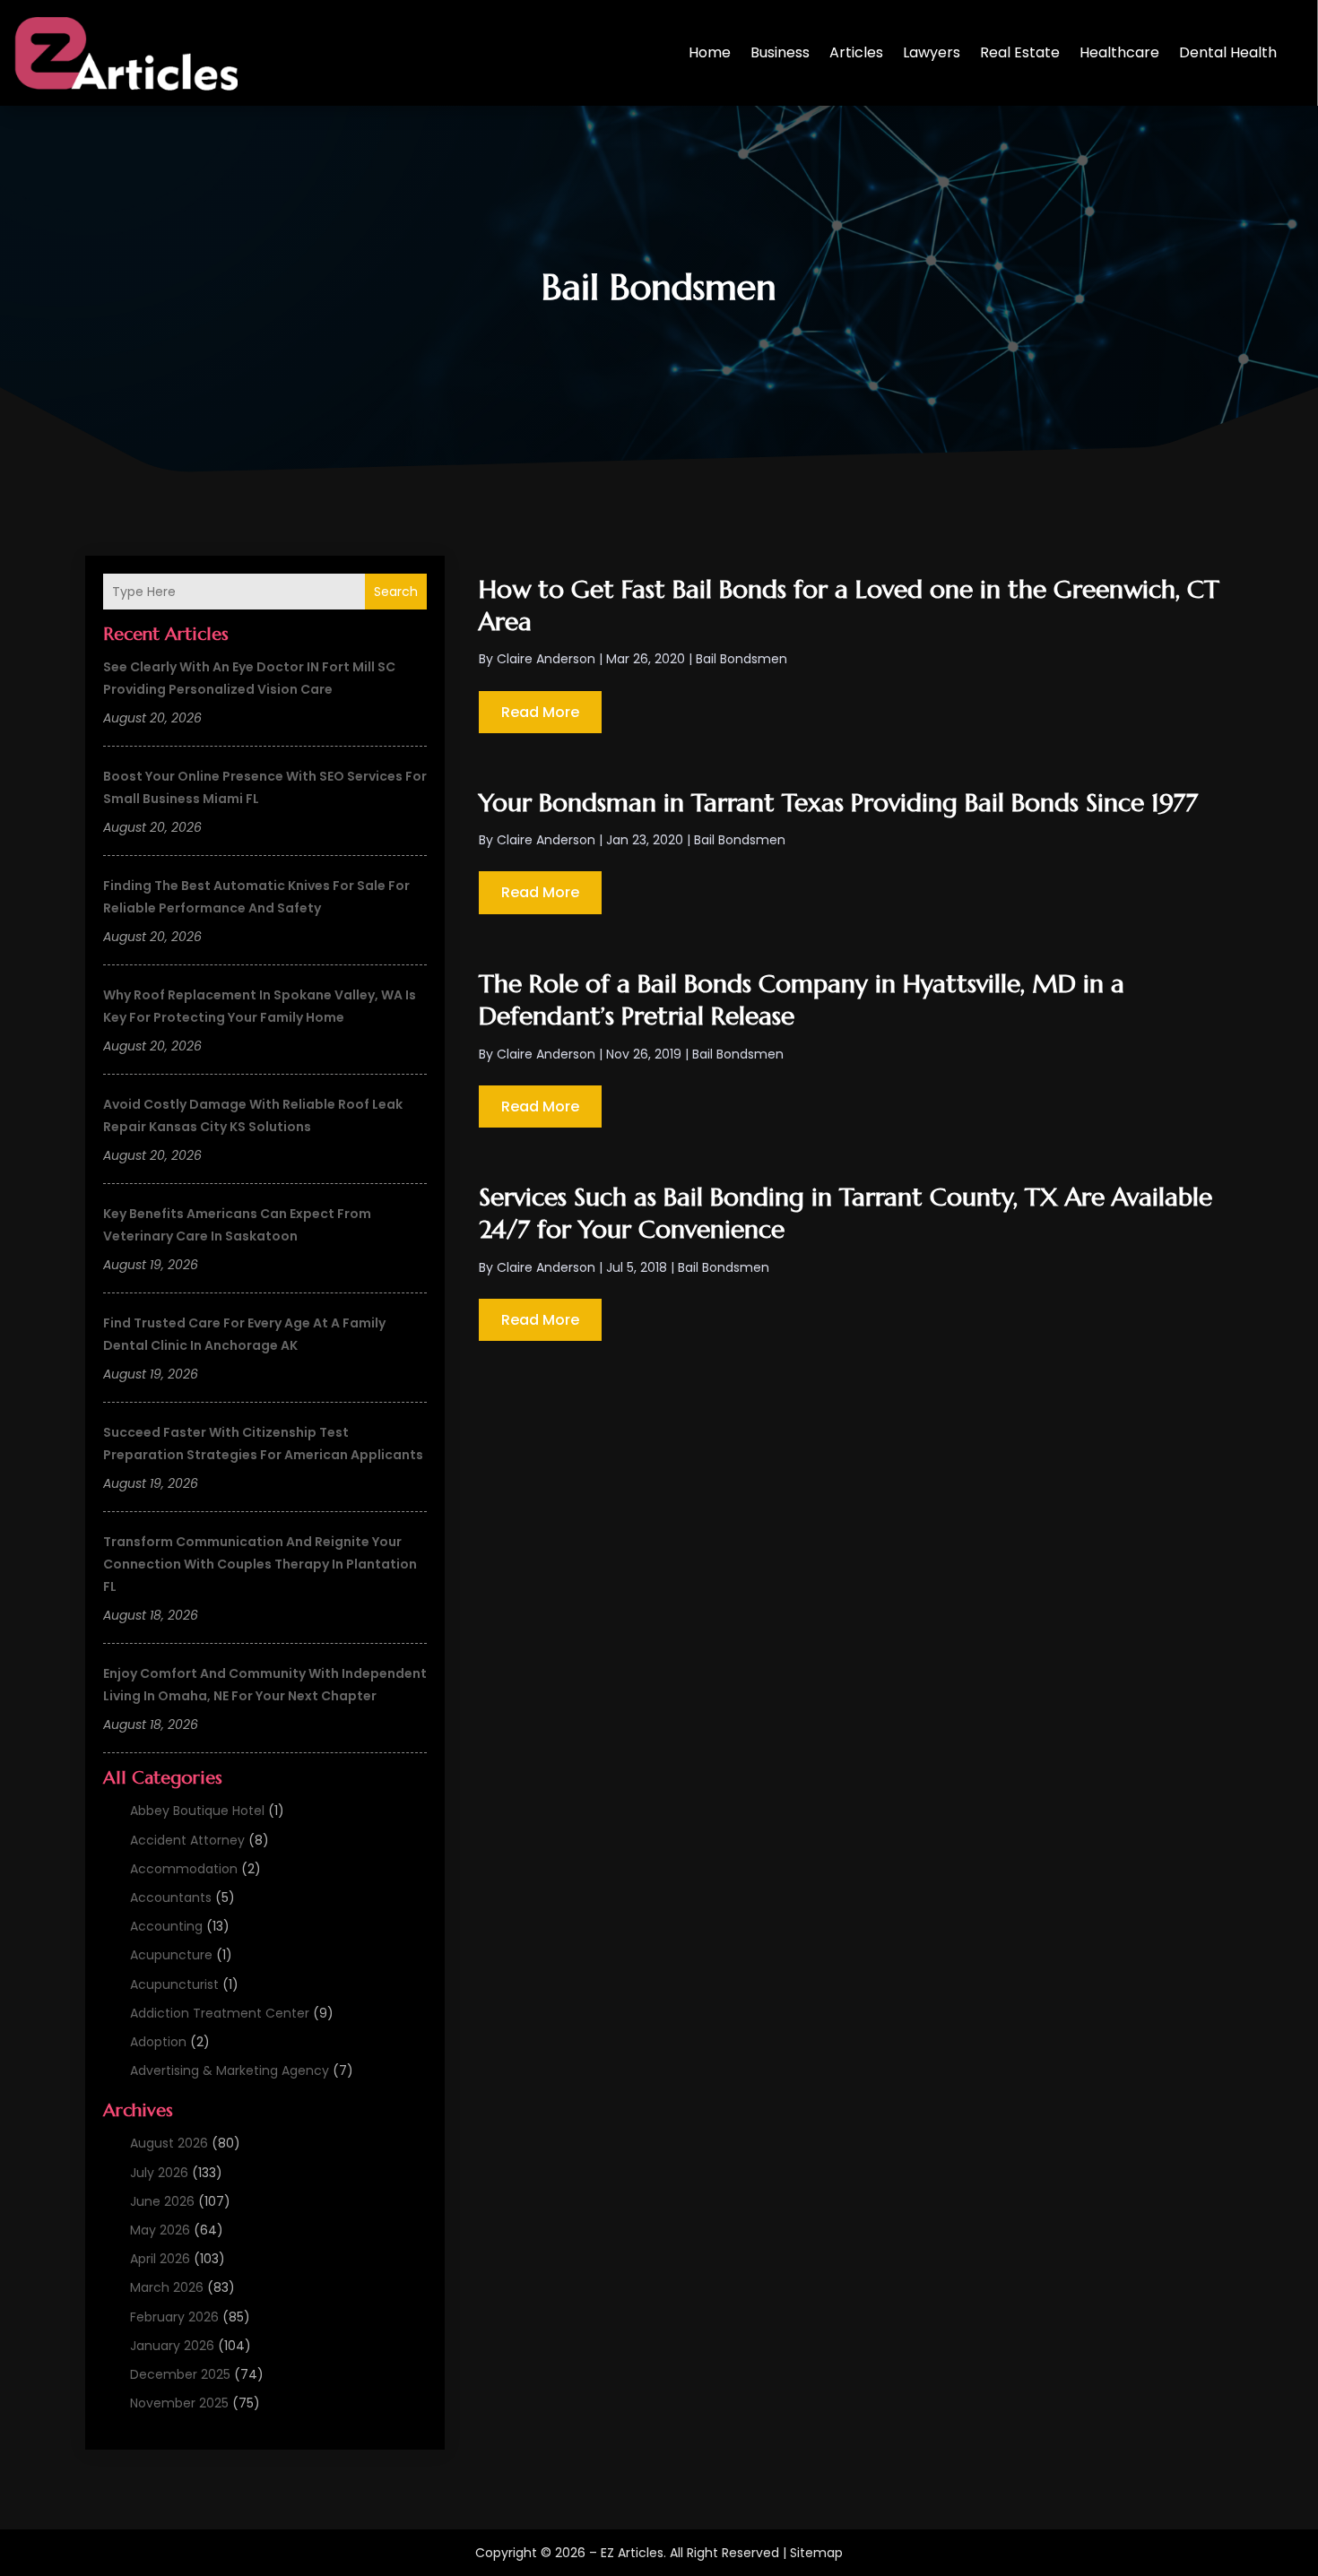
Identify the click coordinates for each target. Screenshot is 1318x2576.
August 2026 (169, 2143)
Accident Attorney (187, 1840)
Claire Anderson (546, 659)
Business (780, 52)
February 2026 (174, 2317)
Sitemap (816, 2553)
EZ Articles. (633, 2553)
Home (710, 52)
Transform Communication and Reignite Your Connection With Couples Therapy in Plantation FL (260, 1564)
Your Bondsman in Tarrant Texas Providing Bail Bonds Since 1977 (838, 803)
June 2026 (162, 2201)
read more (540, 712)
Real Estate (1020, 52)
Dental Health (1228, 52)
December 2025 (180, 2374)
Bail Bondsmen (741, 659)
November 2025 (179, 2403)
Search (396, 592)
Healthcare (1119, 52)
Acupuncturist (174, 1984)
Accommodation (184, 1869)
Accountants (171, 1897)
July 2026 (159, 2173)
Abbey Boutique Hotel (197, 1811)
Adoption (158, 2042)
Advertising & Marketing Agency (230, 2070)
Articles (856, 52)
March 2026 (167, 2287)
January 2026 (172, 2346)
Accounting (166, 1926)
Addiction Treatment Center (220, 2013)
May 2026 (160, 2230)
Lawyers (932, 52)
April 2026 (160, 2259)
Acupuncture (171, 1955)
